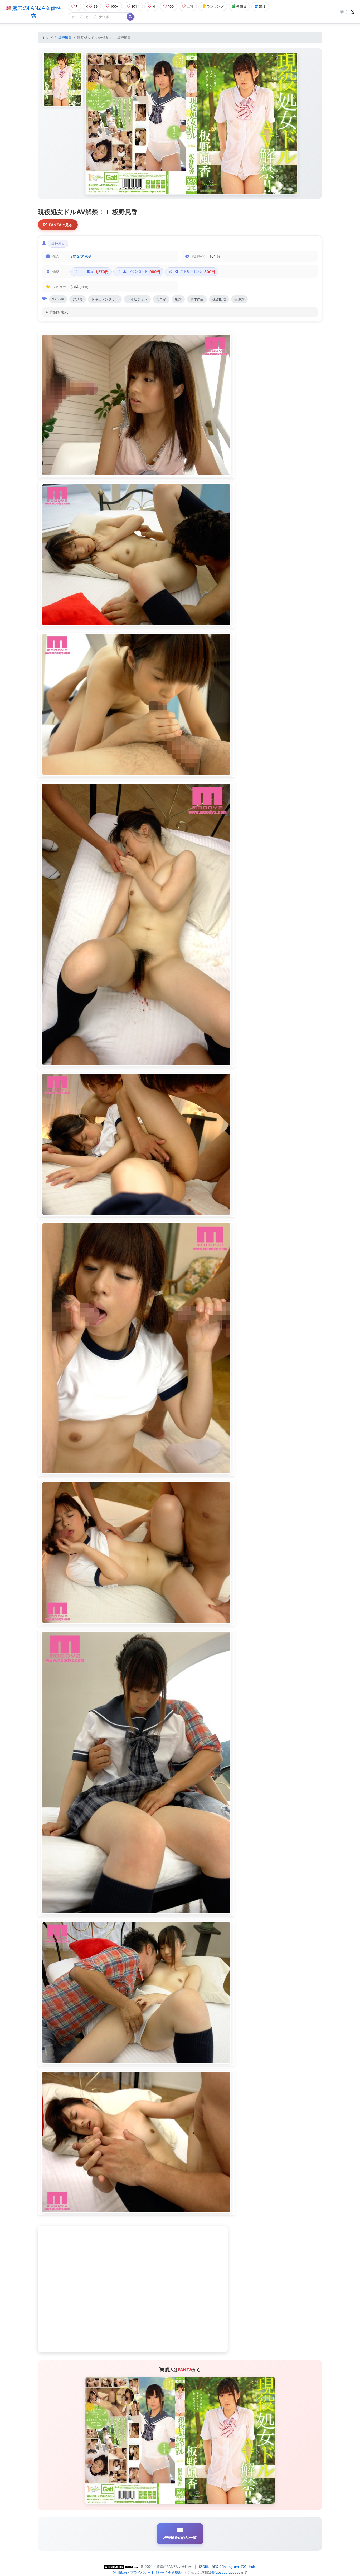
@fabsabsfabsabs (226, 2572)
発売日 (241, 6)
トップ (47, 38)
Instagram (231, 2567)
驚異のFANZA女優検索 (36, 12)
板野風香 (65, 38)
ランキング (215, 6)
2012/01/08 (81, 256)
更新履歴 (175, 2572)
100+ (115, 6)
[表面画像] (63, 79)
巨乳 (190, 6)
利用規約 (120, 2572)
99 (95, 6)
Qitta (206, 2567)
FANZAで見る (61, 225)
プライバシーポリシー (147, 2572)
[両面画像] (192, 123)
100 (171, 6)
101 (134, 6)
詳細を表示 (59, 312)
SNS (262, 6)
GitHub (250, 2567)
